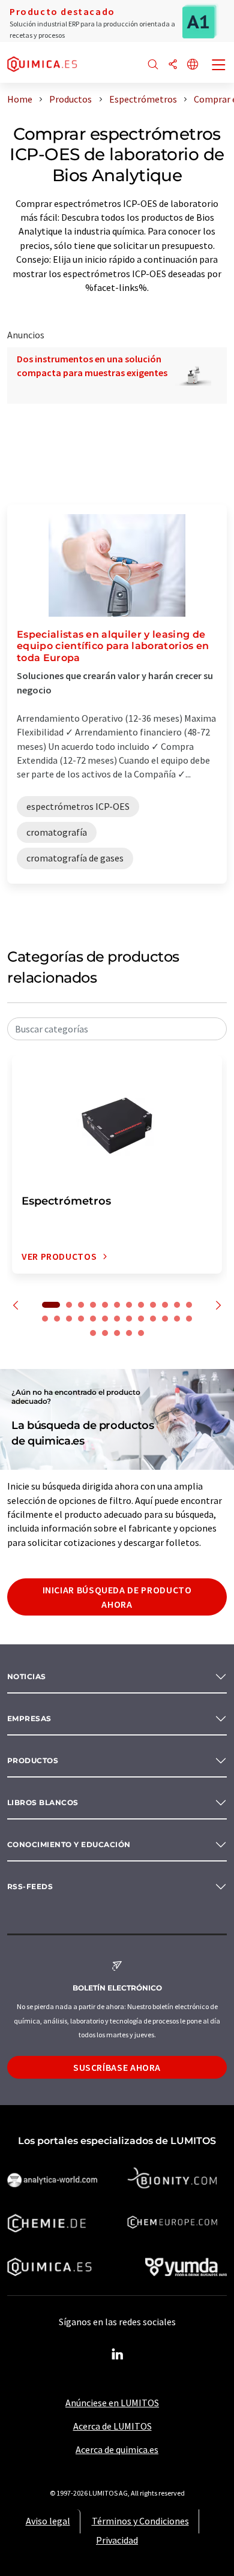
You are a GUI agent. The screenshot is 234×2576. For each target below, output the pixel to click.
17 (93, 1319)
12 (189, 1305)
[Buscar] (153, 65)
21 (141, 1319)
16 (81, 1319)
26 (93, 1333)
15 (69, 1319)
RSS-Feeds (30, 1886)
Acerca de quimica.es (117, 2449)
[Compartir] (173, 65)
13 (45, 1319)
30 (141, 1333)
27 (105, 1333)
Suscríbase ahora (117, 2067)
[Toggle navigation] (219, 66)
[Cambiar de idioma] (193, 65)
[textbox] (117, 1029)
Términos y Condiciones (140, 2521)
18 (105, 1319)
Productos (33, 1760)
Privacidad (117, 2540)
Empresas (29, 1718)
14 (57, 1319)
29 (129, 1333)
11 (177, 1305)
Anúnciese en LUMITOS (112, 2403)
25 (189, 1319)
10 (165, 1305)
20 (129, 1319)
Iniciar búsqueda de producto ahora (117, 1597)
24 (177, 1319)
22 (153, 1319)
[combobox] (117, 1029)
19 (117, 1319)
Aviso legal (48, 2521)
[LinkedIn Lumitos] (117, 2355)
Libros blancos (43, 1802)
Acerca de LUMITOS (112, 2426)
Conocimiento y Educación (69, 1844)
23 (165, 1319)
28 (117, 1333)
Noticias (27, 1676)
